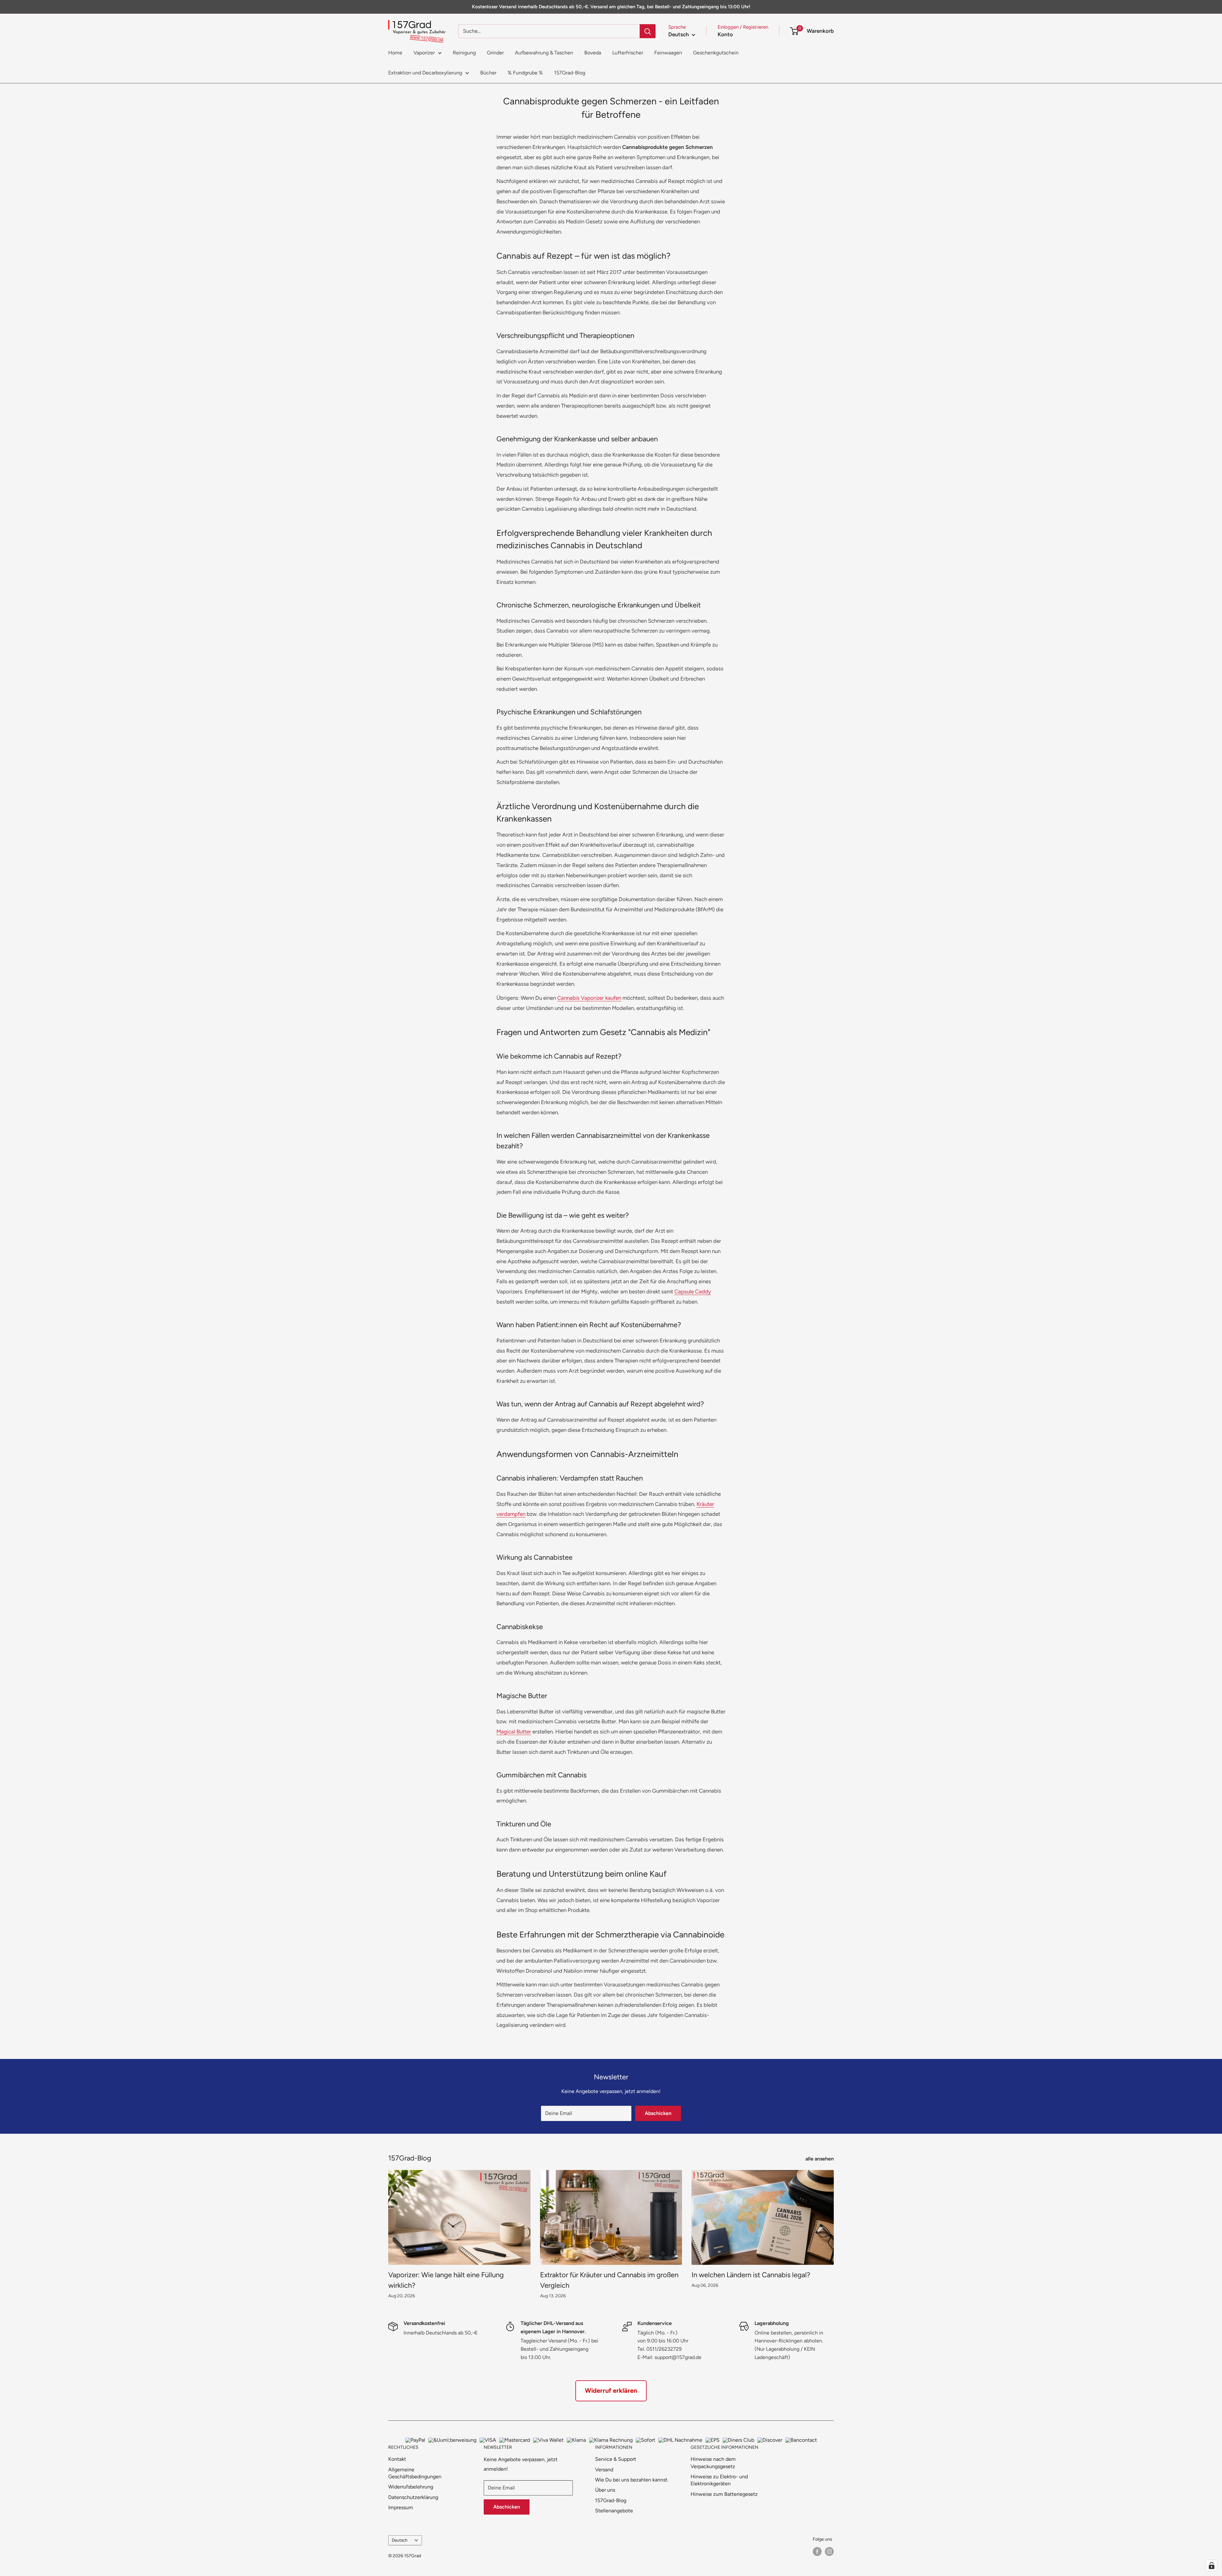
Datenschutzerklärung (413, 2497)
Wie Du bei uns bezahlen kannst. (632, 2480)
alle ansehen (820, 2159)
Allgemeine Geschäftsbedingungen (415, 2473)
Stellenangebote (614, 2511)
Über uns (605, 2490)
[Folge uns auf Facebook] (817, 2551)
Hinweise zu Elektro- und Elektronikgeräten (719, 2480)
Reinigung (464, 53)
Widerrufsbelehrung (411, 2487)
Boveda (593, 53)
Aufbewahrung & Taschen (544, 53)
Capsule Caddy (693, 1291)
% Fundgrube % (525, 73)
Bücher (488, 73)
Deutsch (400, 2540)
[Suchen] (648, 31)
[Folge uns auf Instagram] (829, 2551)
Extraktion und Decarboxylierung (425, 73)
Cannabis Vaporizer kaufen (589, 998)
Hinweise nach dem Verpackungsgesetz (713, 2463)
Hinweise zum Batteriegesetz (724, 2494)
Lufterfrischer (628, 53)
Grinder (495, 53)
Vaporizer (424, 53)
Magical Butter (514, 1732)
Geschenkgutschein (716, 53)
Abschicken (658, 2113)
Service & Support (616, 2459)
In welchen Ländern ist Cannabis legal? (751, 2275)
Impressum (401, 2507)
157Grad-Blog (570, 73)
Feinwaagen (668, 53)
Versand (604, 2470)
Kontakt (397, 2459)
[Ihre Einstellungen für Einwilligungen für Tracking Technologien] (1211, 2565)
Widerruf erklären (611, 2390)
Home (395, 53)
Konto (725, 34)
